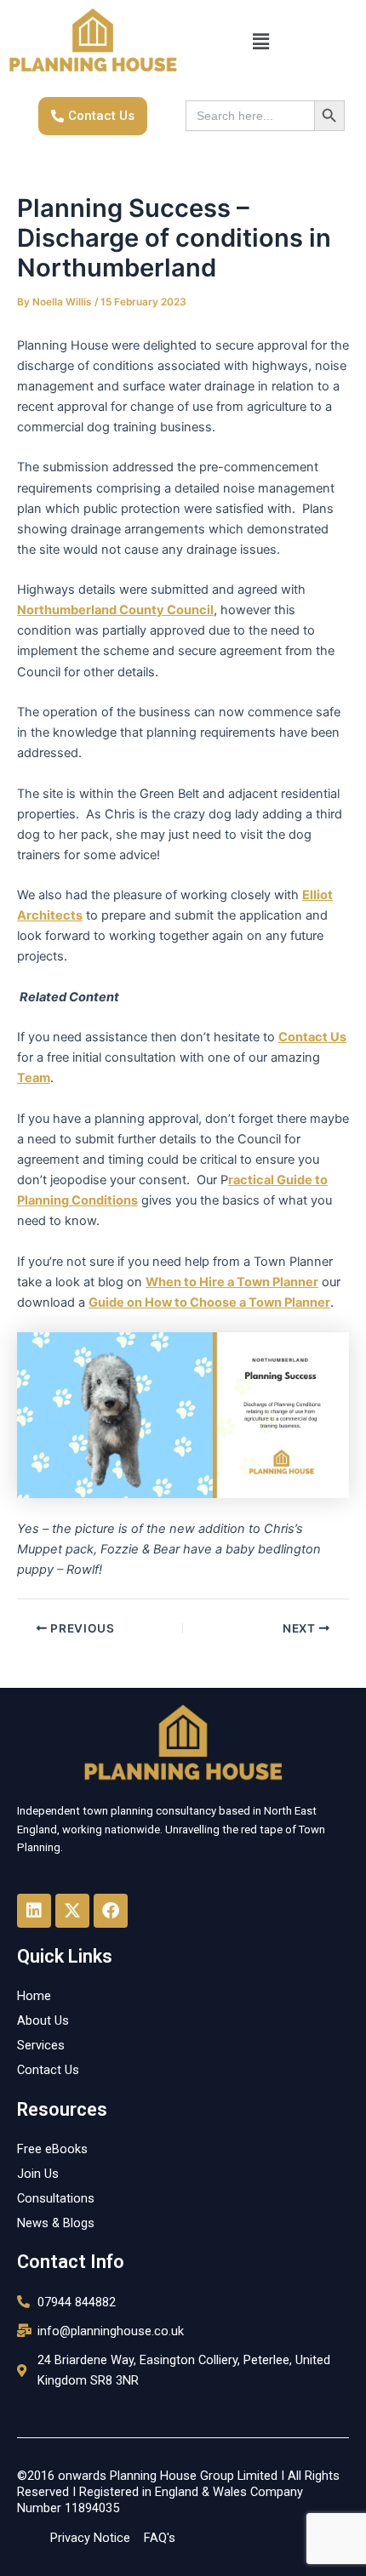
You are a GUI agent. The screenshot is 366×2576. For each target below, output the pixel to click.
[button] (260, 42)
